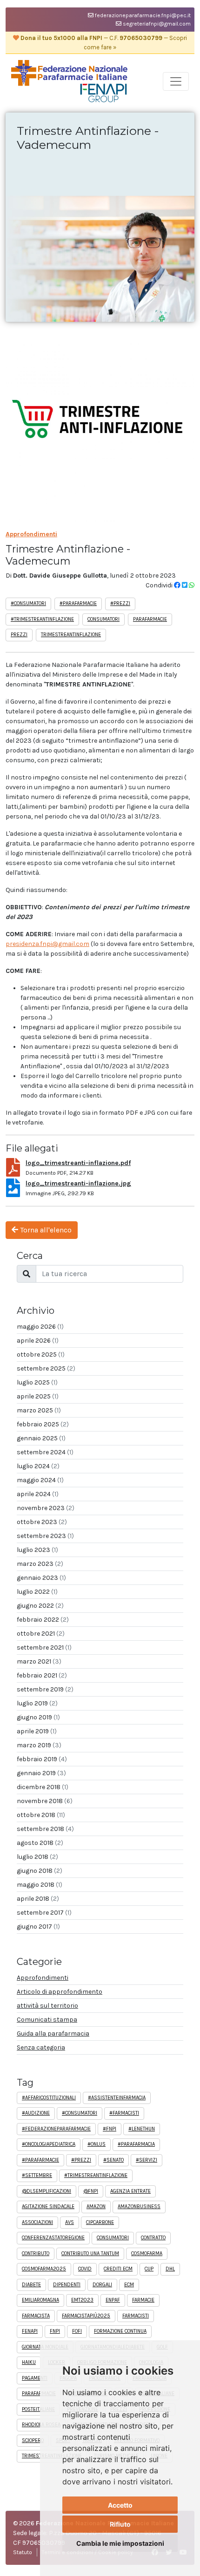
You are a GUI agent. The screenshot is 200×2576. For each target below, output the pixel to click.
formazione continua (120, 2331)
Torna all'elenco (45, 1230)
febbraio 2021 (42, 1675)
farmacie (143, 2300)
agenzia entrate (130, 2191)
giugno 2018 (40, 1871)
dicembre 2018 (43, 1787)
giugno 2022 (40, 1606)
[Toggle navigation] (176, 81)
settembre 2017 (44, 1913)
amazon (96, 2207)
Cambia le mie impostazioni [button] (120, 2543)
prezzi (19, 635)
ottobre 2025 (41, 1355)
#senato (113, 2160)
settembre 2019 (45, 1689)
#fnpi (110, 2129)
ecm (129, 2285)
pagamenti (35, 2378)
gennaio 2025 (41, 1438)
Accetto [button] (120, 2505)
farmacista (36, 2316)
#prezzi (120, 603)
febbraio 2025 (43, 1424)
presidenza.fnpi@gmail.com (47, 944)
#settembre (37, 2175)
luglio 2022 (37, 1592)
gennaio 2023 (41, 1578)
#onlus (97, 2144)
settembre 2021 (44, 1647)
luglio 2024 (38, 1466)
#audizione (36, 2113)
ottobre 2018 (41, 1815)
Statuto (23, 2552)
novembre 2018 (45, 1801)
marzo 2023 (40, 1564)
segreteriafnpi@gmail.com (156, 24)
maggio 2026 (40, 1327)
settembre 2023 (45, 1536)
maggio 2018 (40, 1885)
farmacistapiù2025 (86, 2316)
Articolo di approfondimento (60, 1992)
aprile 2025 (38, 1396)
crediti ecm (118, 2269)
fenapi (30, 2331)
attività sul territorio (47, 2006)
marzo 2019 (39, 1745)
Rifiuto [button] (120, 2524)
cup (149, 2269)
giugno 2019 (38, 1717)
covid (85, 2269)
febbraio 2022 (43, 1620)
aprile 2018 (38, 1899)
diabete (31, 2285)
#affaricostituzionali (49, 2098)
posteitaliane (38, 2409)
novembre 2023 (46, 1508)
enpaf (113, 2300)
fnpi (55, 2331)
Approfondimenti (31, 534)
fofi (77, 2331)
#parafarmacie (78, 603)
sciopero (33, 2440)
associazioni (37, 2222)
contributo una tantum (90, 2253)
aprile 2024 (38, 1494)
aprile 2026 (38, 1341)
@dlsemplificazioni (47, 2191)
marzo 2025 (39, 1410)
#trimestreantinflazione (42, 619)
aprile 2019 (37, 1731)
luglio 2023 (37, 1550)
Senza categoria (41, 2047)
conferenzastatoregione (53, 2238)
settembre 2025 (46, 1368)
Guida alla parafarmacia (53, 2034)
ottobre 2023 (42, 1522)
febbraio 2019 (42, 1759)
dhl (170, 2269)
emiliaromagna (40, 2300)
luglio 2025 (37, 1382)
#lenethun (142, 2129)
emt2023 (82, 2300)
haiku (29, 2362)
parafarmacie (150, 619)
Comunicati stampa (47, 2020)
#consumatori (28, 603)
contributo (36, 2253)
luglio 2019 (37, 1703)
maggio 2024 (40, 1480)
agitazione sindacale (48, 2207)
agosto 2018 (40, 1843)
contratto (153, 2238)
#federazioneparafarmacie (56, 2129)
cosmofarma (147, 2253)
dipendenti (67, 2285)
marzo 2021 (39, 1661)
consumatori (103, 619)
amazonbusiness (139, 2207)
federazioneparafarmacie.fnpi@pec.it (142, 15)
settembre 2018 (45, 1829)
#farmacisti (124, 2113)
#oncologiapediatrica (49, 2144)
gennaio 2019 (41, 1773)
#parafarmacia (136, 2144)
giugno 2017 (38, 1927)
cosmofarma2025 (44, 2269)
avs (70, 2222)
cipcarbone (100, 2222)
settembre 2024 (45, 1452)
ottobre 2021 (41, 1634)
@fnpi (91, 2191)
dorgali (102, 2285)
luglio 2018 (37, 1857)
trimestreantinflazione (71, 635)
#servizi (147, 2160)
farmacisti (136, 2316)
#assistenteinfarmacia (117, 2098)
